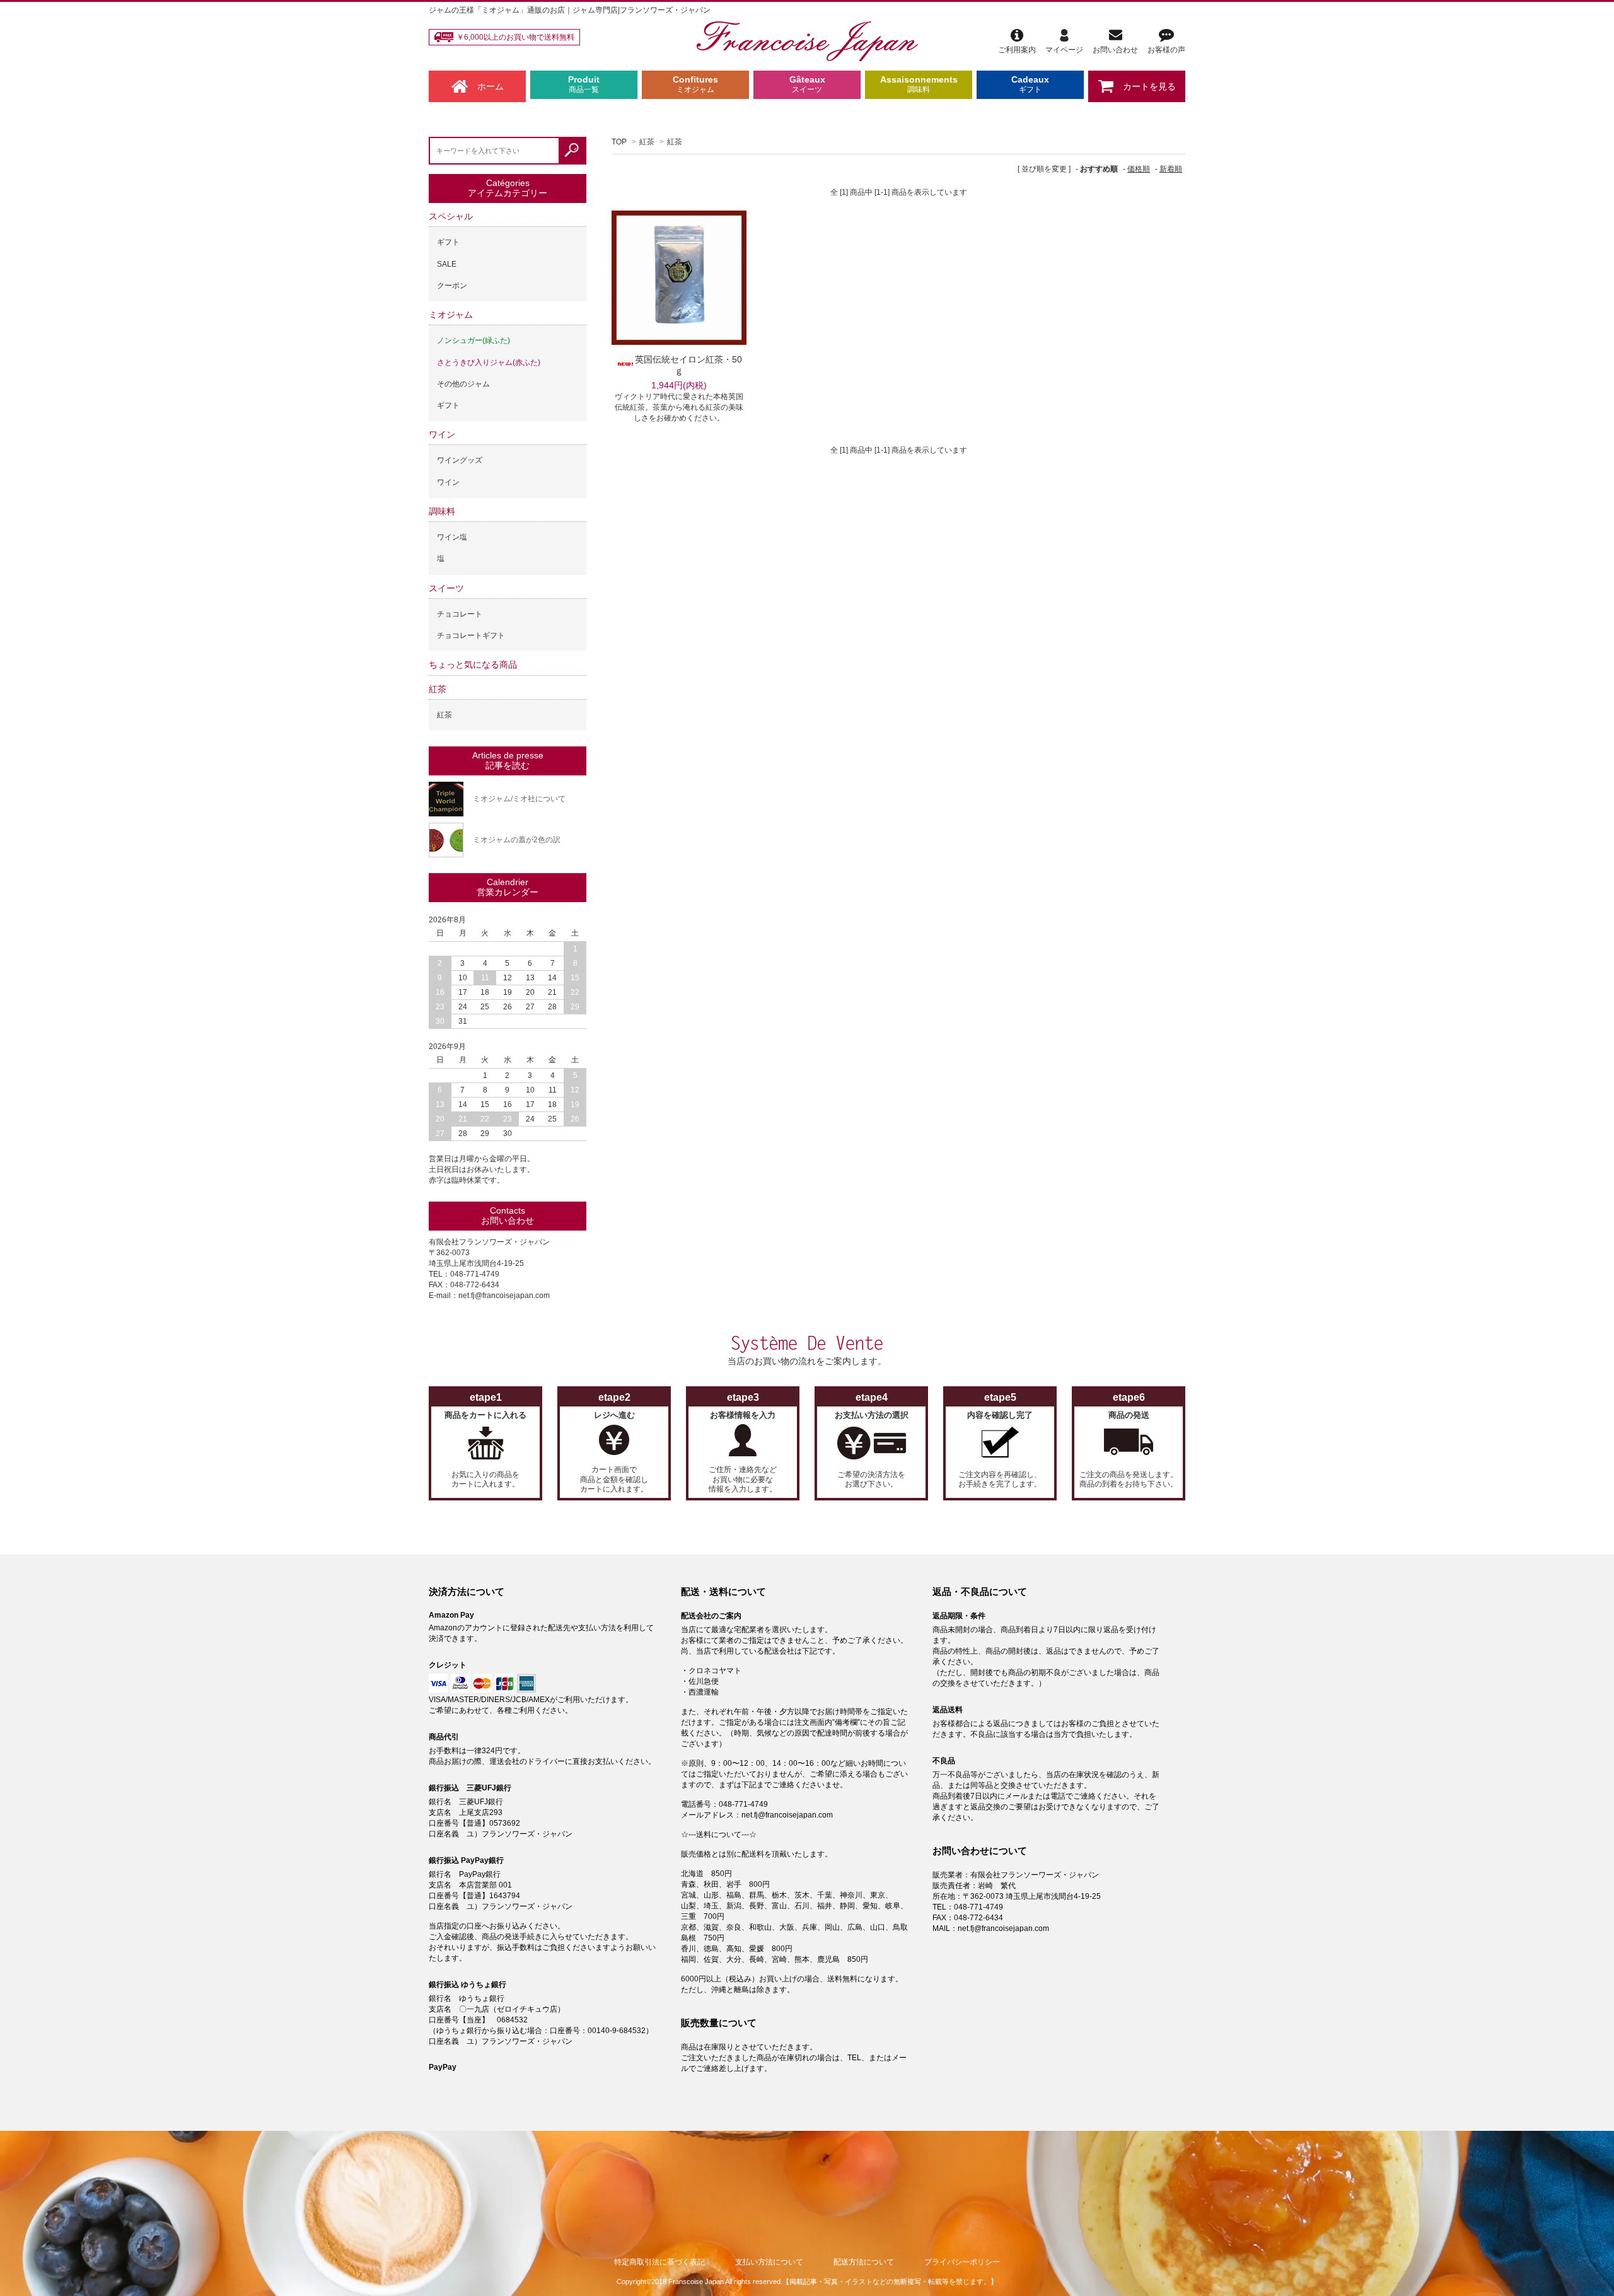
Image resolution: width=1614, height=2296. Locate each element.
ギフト (448, 242)
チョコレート (460, 614)
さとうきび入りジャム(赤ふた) (489, 362)
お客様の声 (1166, 50)
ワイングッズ (460, 460)
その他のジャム (463, 384)
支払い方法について (769, 2262)
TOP (619, 142)
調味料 (442, 511)
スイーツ (446, 588)
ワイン (442, 434)
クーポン (452, 286)
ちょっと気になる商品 (473, 664)
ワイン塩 (452, 537)
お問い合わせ (1115, 50)
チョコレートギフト (471, 635)
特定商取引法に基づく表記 (659, 2262)
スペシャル (451, 216)
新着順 (1171, 169)
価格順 (1139, 169)
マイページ (1064, 50)
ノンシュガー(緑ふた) (473, 340)
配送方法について (864, 2262)
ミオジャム (451, 315)
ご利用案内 (1017, 50)
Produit (584, 84)
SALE (447, 264)
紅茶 (647, 142)
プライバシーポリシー (962, 2262)
